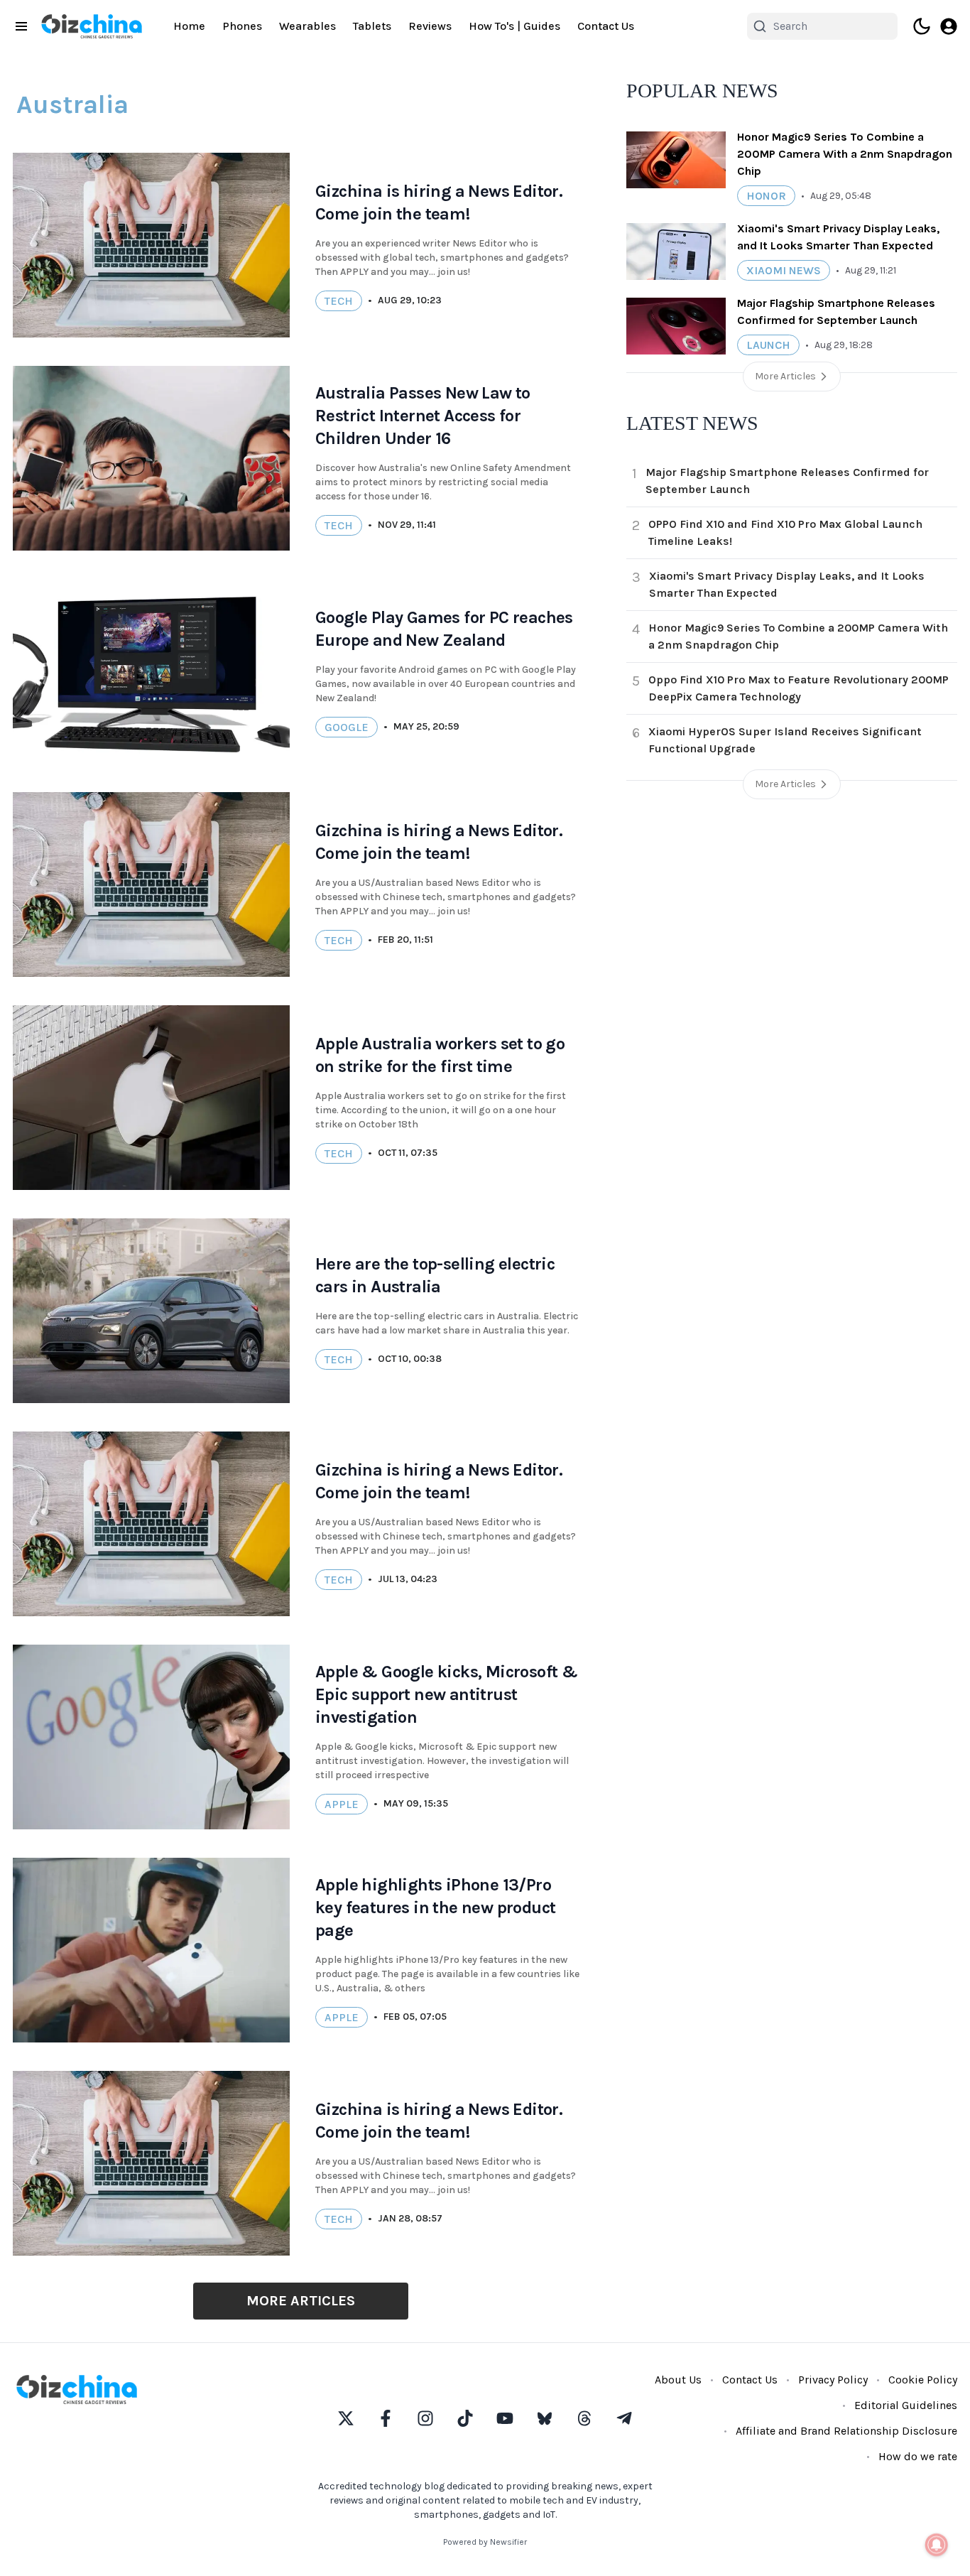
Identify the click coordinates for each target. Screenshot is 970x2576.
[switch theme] (922, 26)
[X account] (346, 2418)
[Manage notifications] (937, 2545)
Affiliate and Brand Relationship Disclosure (846, 2431)
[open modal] (949, 26)
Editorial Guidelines (906, 2405)
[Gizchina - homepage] (92, 26)
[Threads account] (584, 2418)
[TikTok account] (465, 2418)
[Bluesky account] (545, 2418)
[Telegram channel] (624, 2418)
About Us (678, 2380)
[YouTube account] (505, 2418)
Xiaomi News (784, 270)
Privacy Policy (833, 2380)
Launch (768, 345)
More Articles (301, 2301)
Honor (766, 196)
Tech (339, 301)
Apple (342, 1804)
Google (347, 727)
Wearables (307, 26)
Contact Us (606, 26)
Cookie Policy (923, 2380)
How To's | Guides (514, 26)
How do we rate (918, 2456)
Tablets (372, 26)
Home (189, 26)
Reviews (430, 26)
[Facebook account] (386, 2418)
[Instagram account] (425, 2418)
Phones (242, 26)
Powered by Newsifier (485, 2542)
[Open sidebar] (21, 26)
